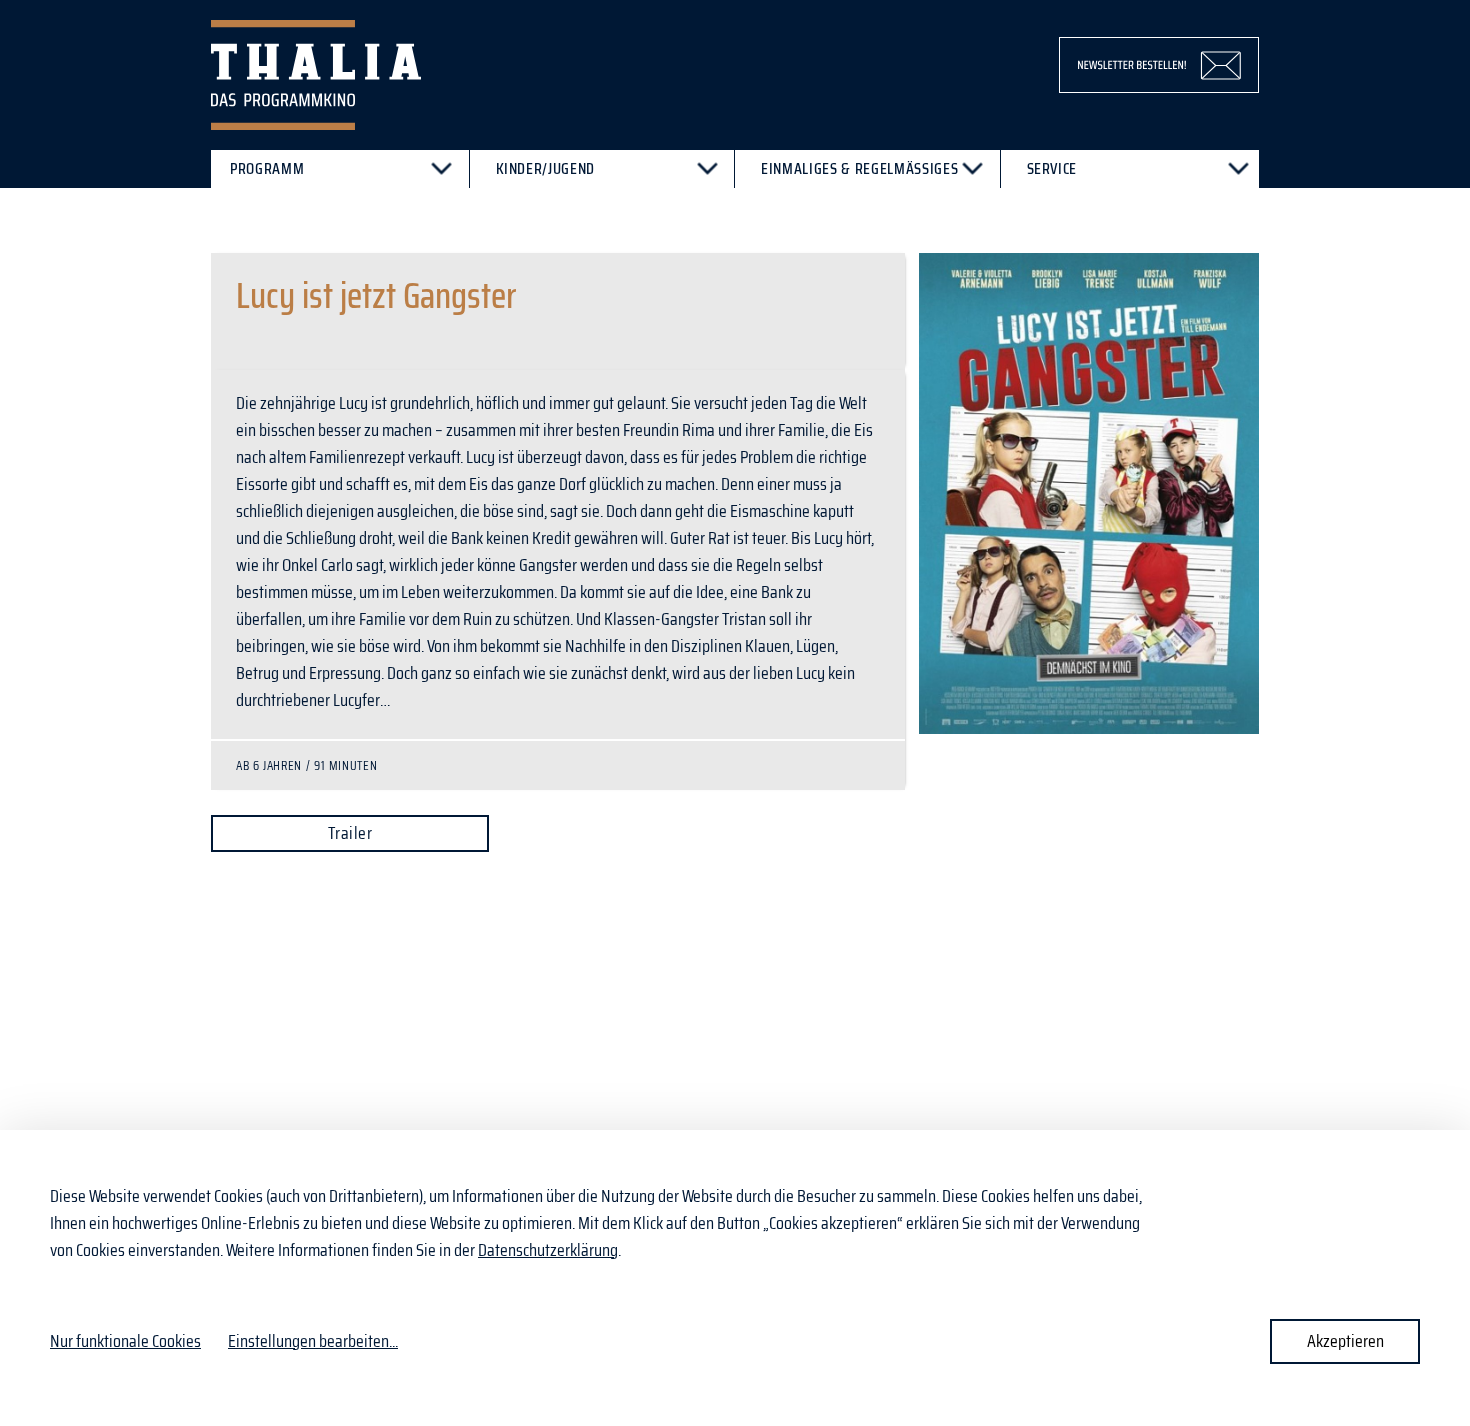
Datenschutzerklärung (548, 1250)
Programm (267, 168)
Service (1052, 168)
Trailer (350, 833)
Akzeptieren (1345, 1341)
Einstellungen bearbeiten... (313, 1341)
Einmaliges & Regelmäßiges (859, 168)
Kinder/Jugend (546, 168)
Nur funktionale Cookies (125, 1341)
